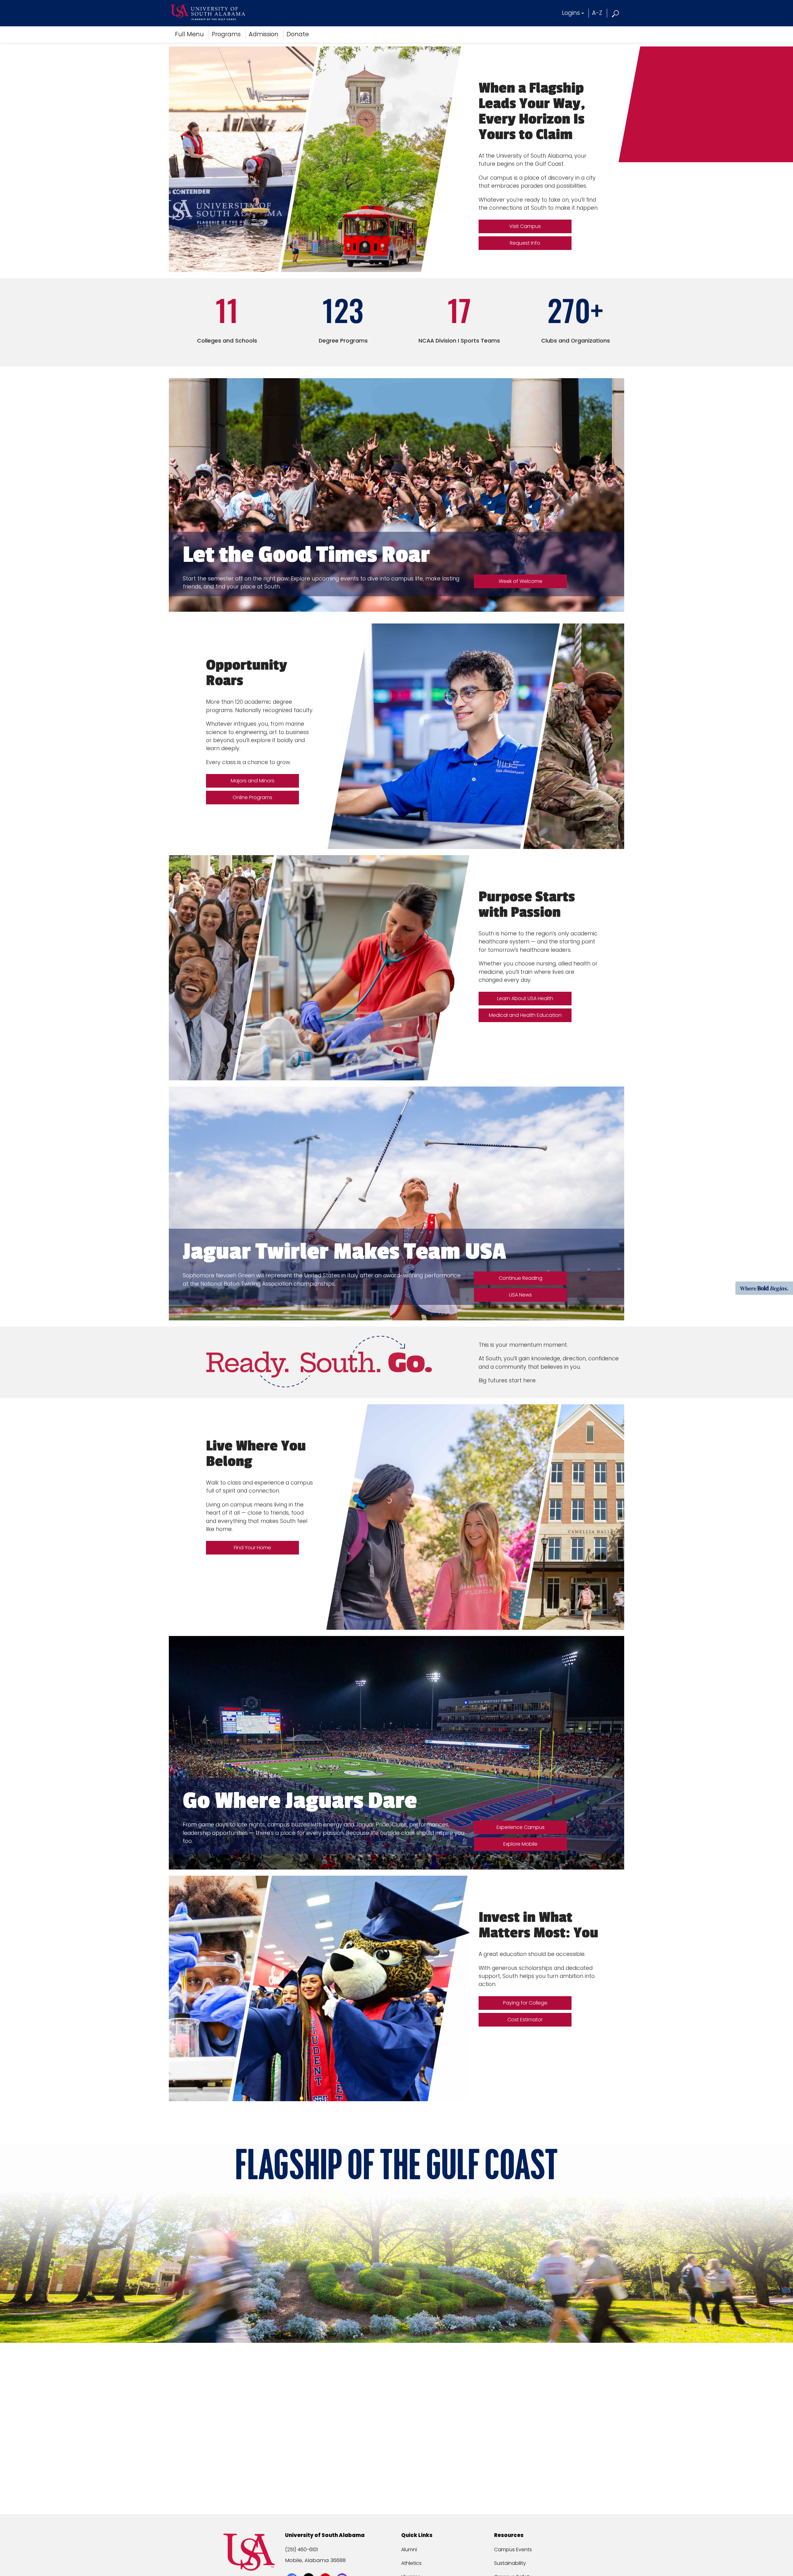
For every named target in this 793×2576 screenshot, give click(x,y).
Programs (226, 34)
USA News (520, 1295)
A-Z (597, 13)
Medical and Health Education (525, 1015)
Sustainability (510, 2563)
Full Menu (189, 34)
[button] (616, 13)
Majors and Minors (253, 781)
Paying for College (525, 2003)
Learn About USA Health (525, 998)
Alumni (409, 2550)
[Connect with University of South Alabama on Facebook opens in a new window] (293, 2567)
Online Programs (252, 797)
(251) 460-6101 (301, 2550)
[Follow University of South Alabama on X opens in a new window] (309, 2567)
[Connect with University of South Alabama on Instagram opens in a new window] (343, 2567)
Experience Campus (521, 1827)
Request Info (525, 243)
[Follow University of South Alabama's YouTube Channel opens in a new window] (326, 2567)
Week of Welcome (521, 581)
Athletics (411, 2563)
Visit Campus (525, 226)
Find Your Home (252, 1548)
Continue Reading (523, 1280)
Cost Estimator (525, 2020)
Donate (298, 34)
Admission (264, 34)
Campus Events (513, 2550)
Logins (571, 13)
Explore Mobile (520, 1844)
